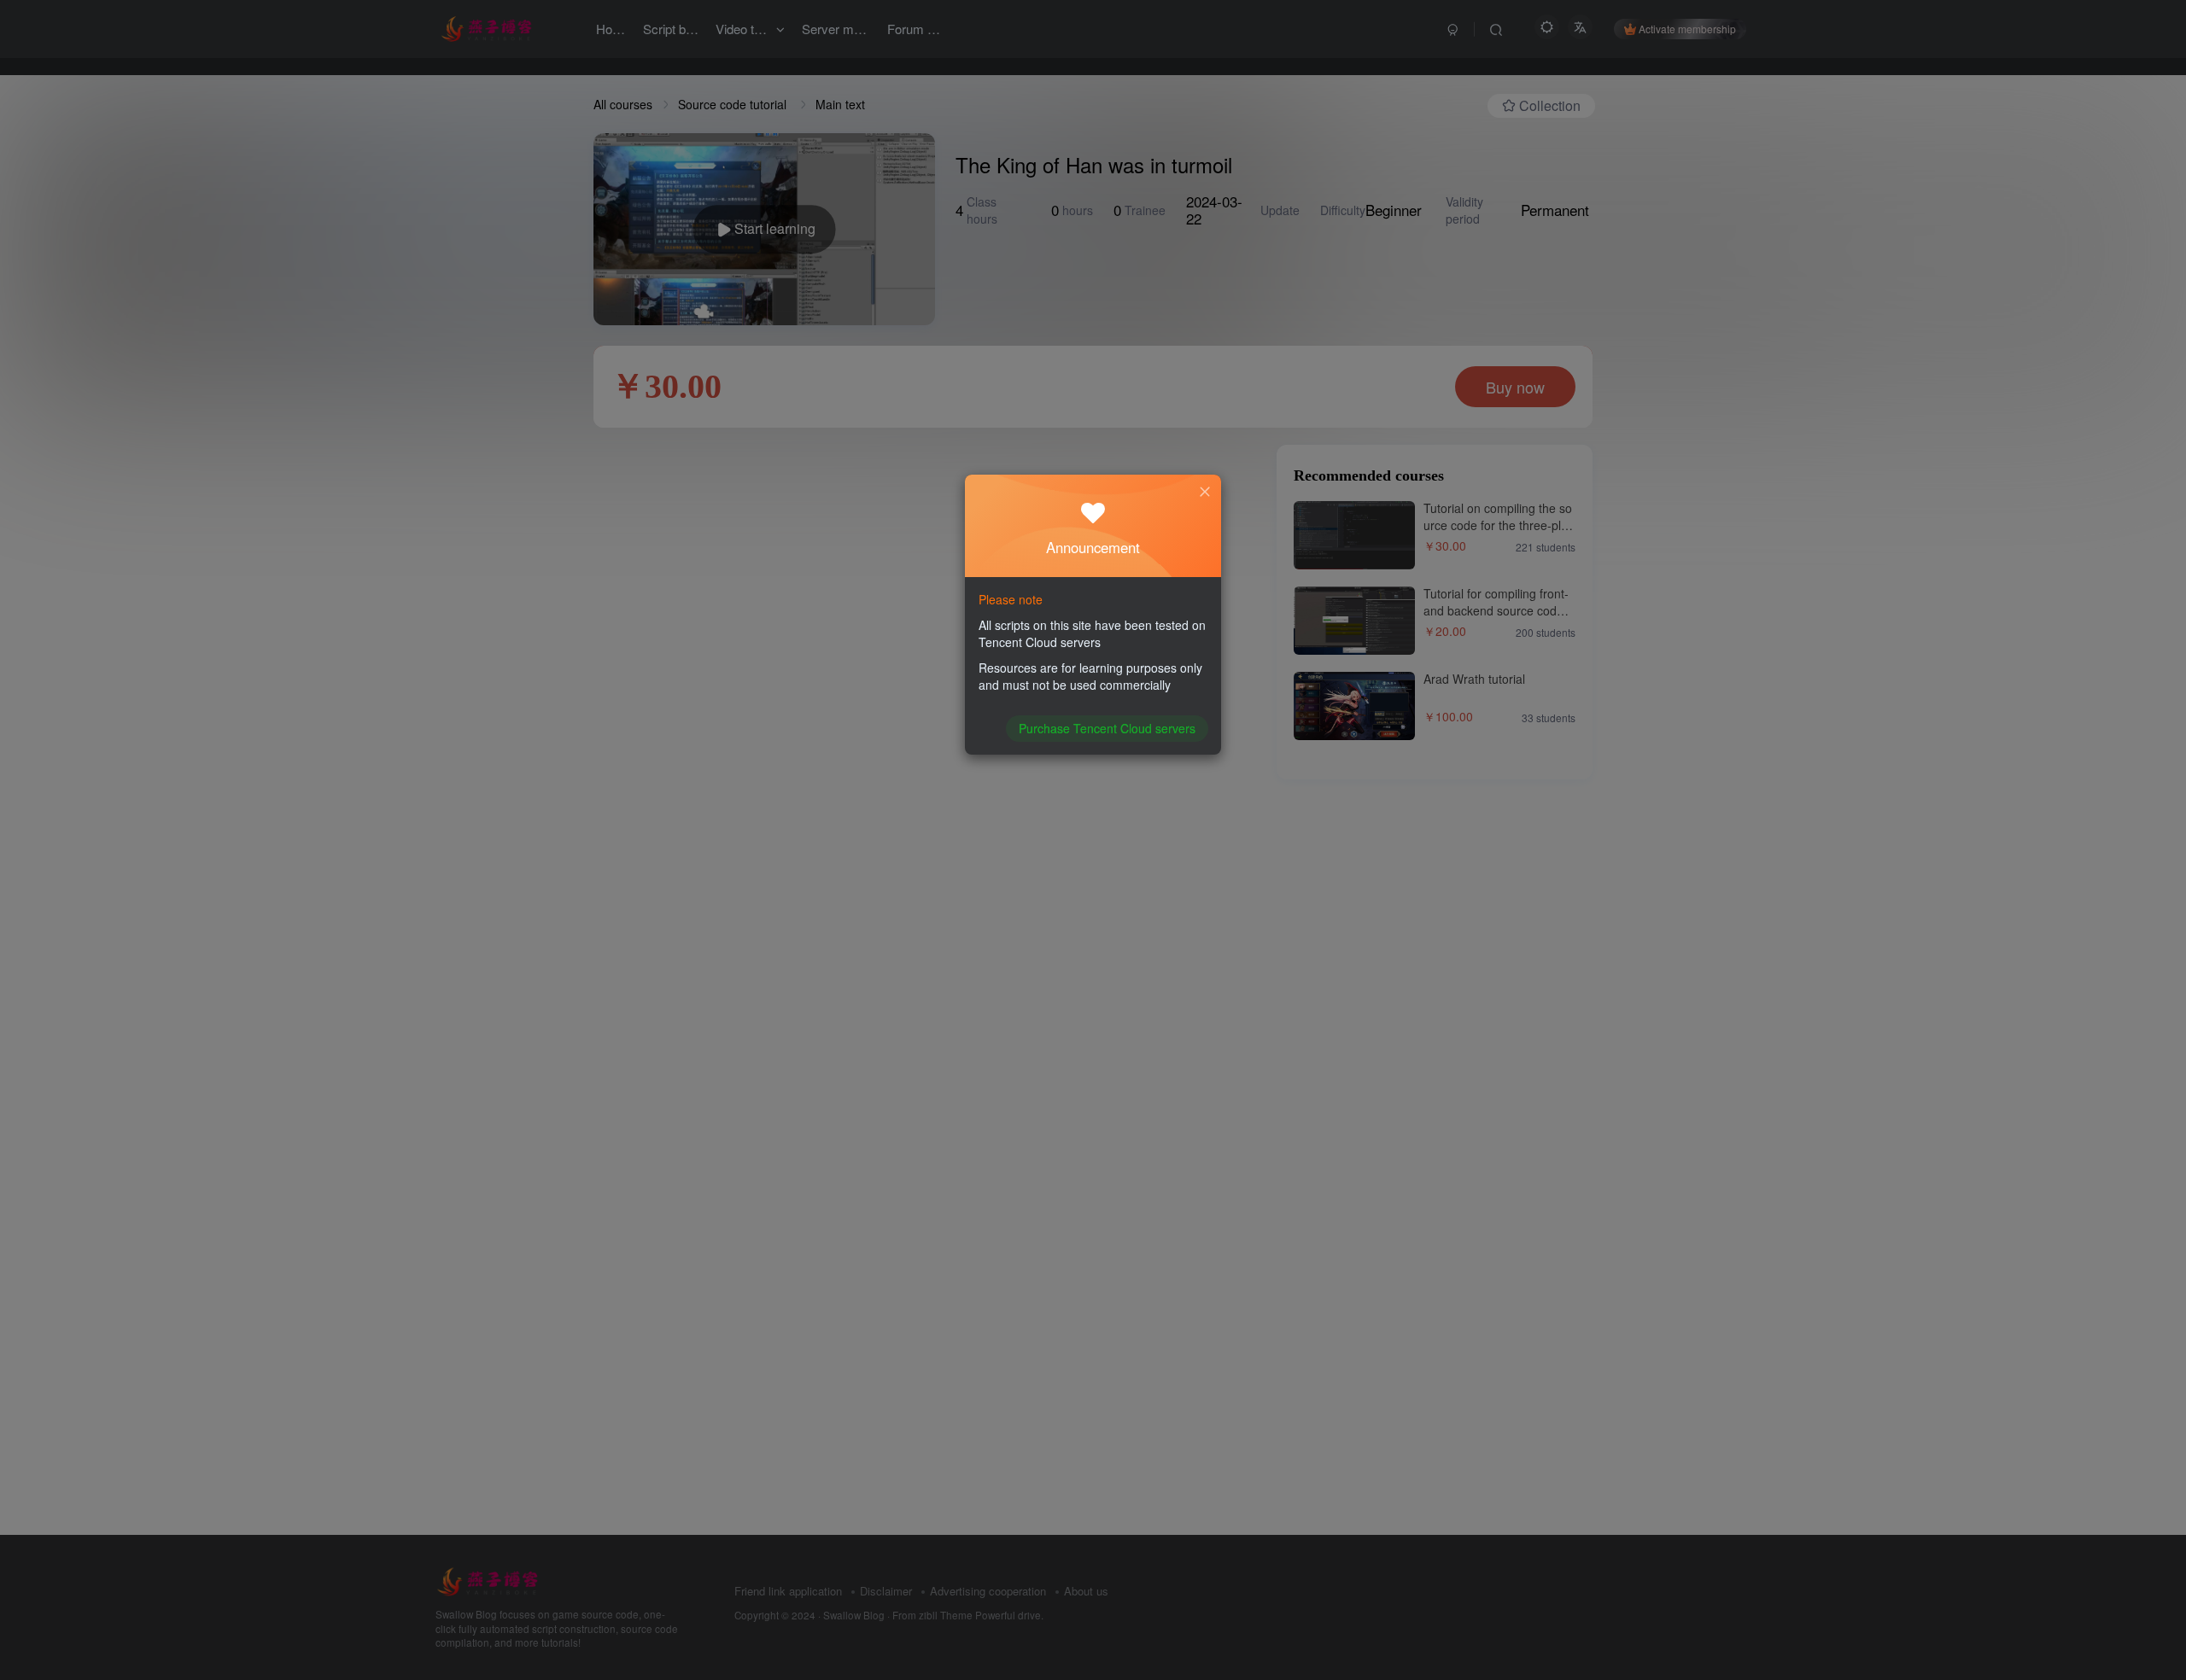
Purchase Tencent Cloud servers (1107, 728)
